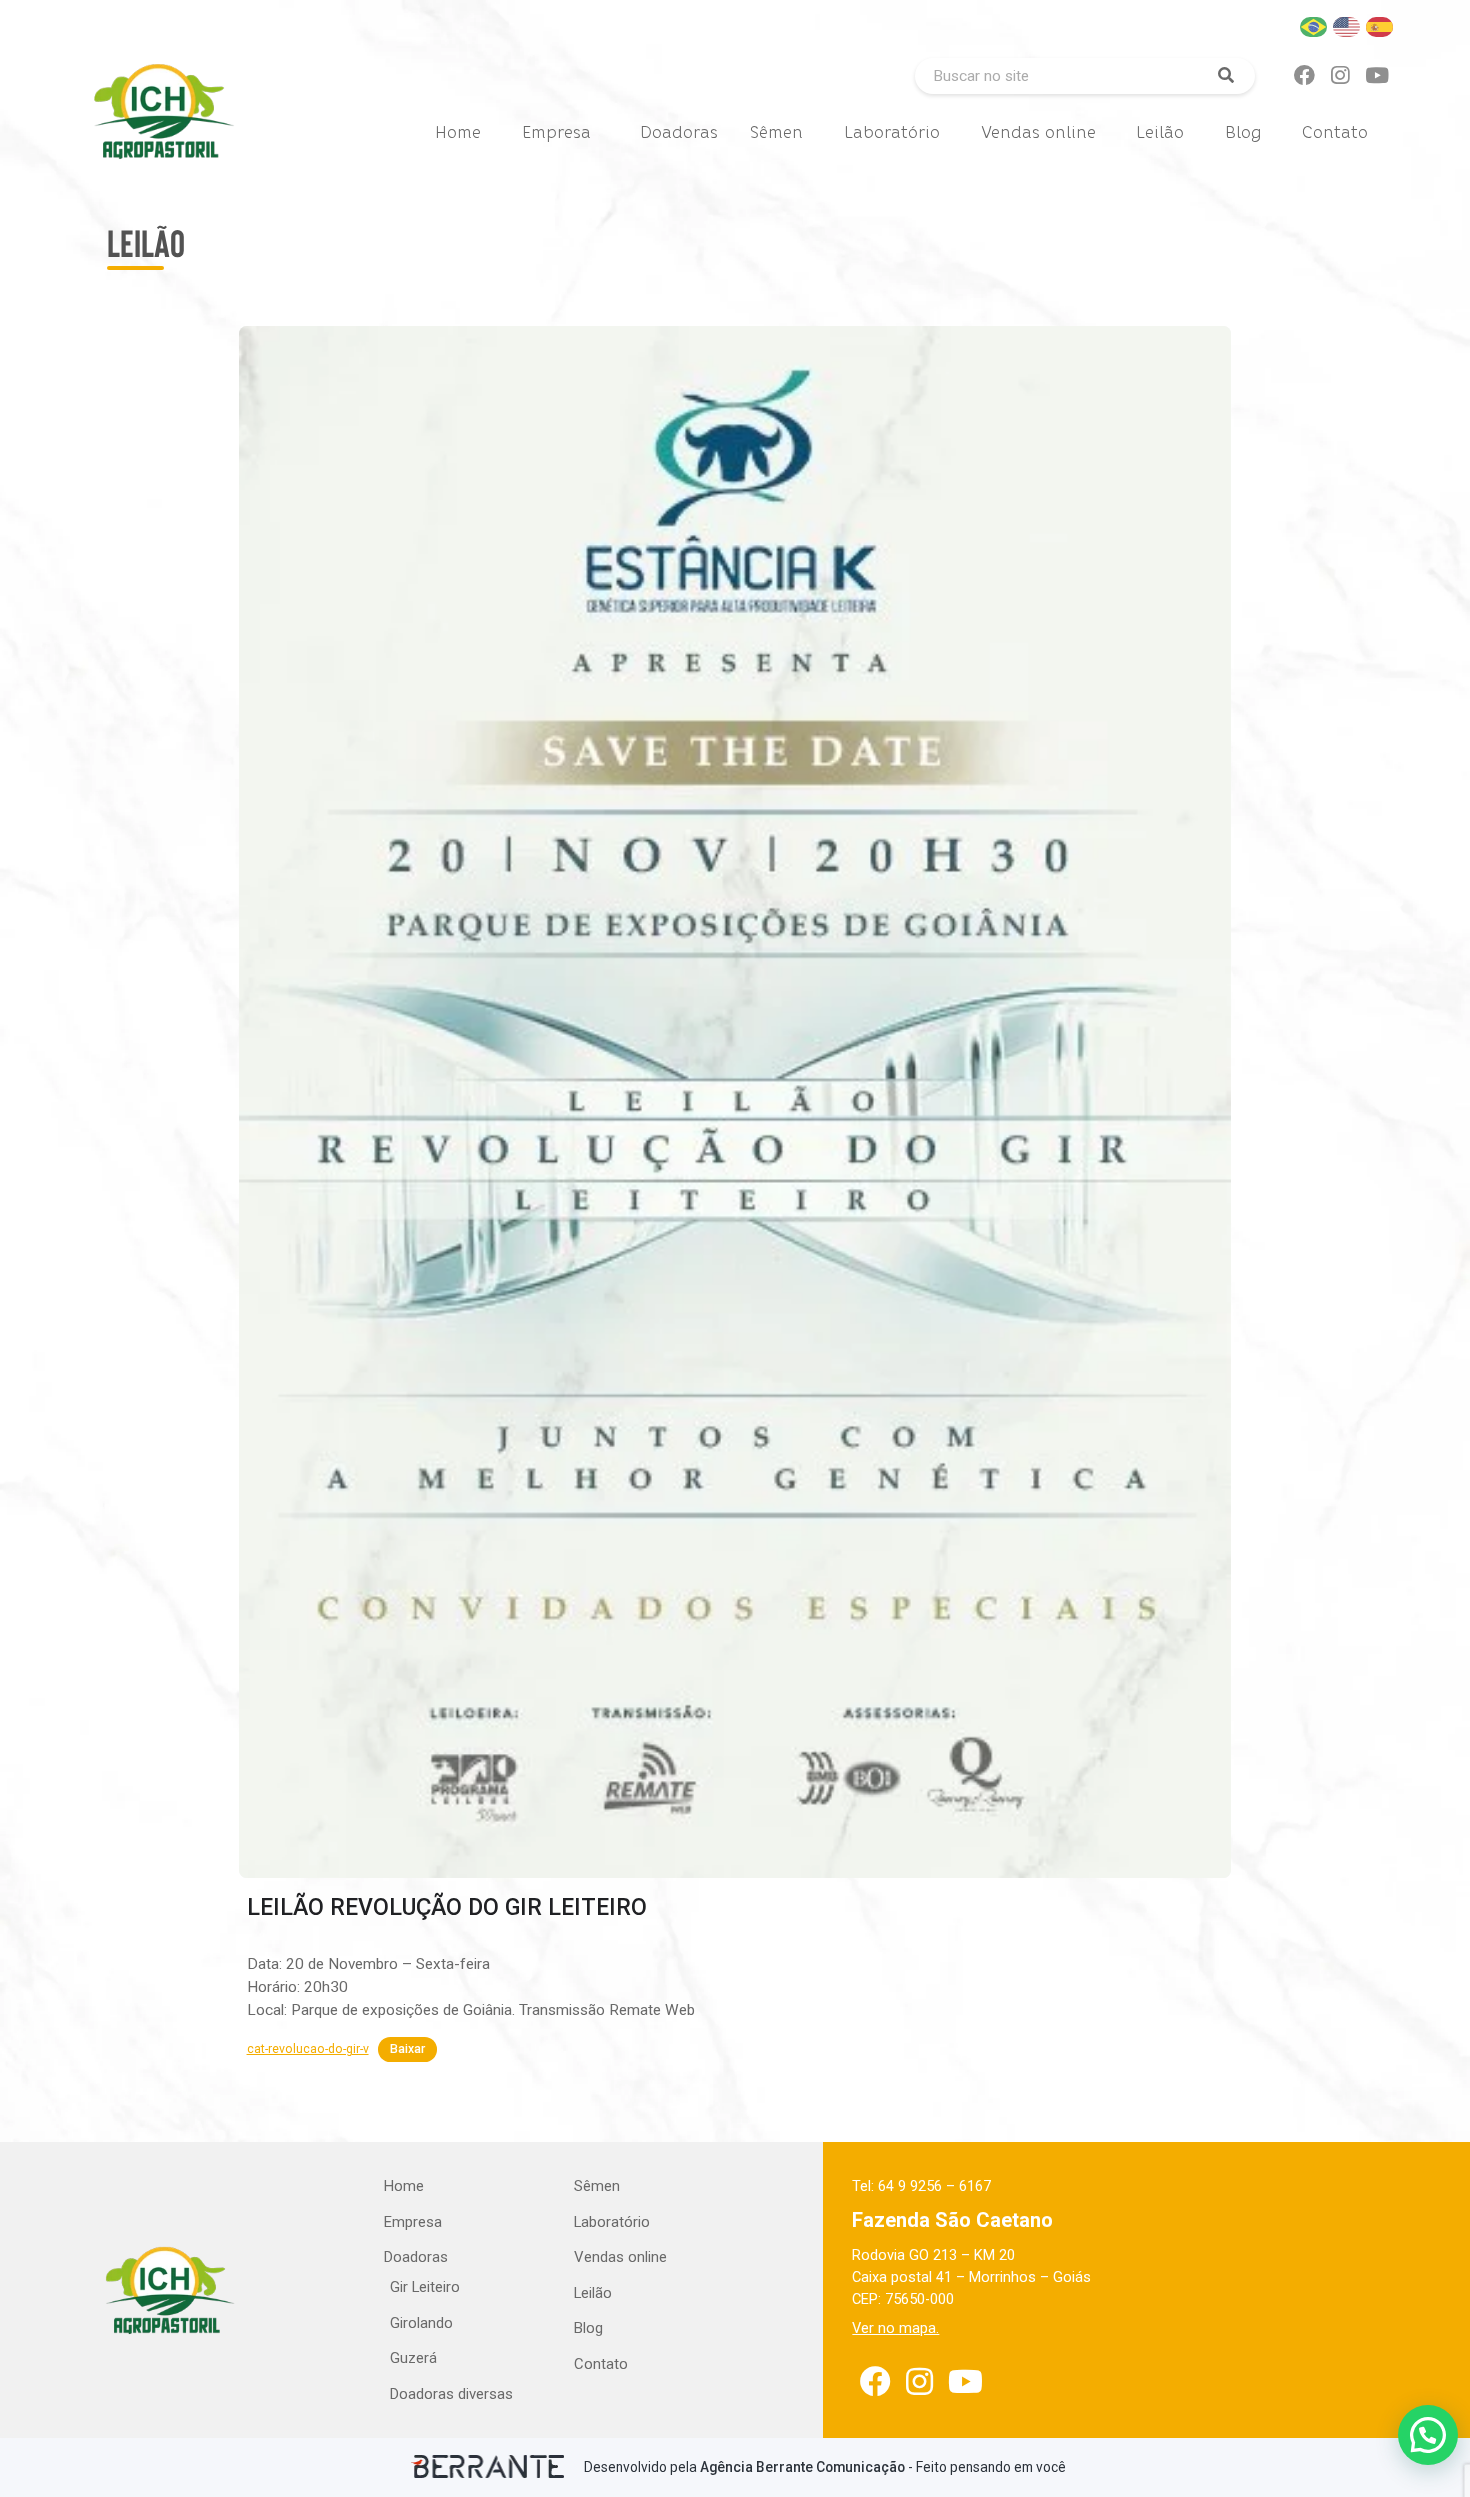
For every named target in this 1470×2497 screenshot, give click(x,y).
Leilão (1160, 132)
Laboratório (892, 132)
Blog (1243, 132)
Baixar (407, 2049)
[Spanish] (1380, 26)
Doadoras (679, 132)
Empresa (556, 132)
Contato (1335, 132)
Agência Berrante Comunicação (802, 2467)
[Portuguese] (1314, 26)
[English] (1347, 26)
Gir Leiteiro (425, 2287)
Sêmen (776, 132)
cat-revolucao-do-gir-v (308, 2049)
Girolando (421, 2323)
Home (458, 132)
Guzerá (413, 2358)
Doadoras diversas (451, 2394)
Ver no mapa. (895, 2328)
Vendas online (1038, 132)
